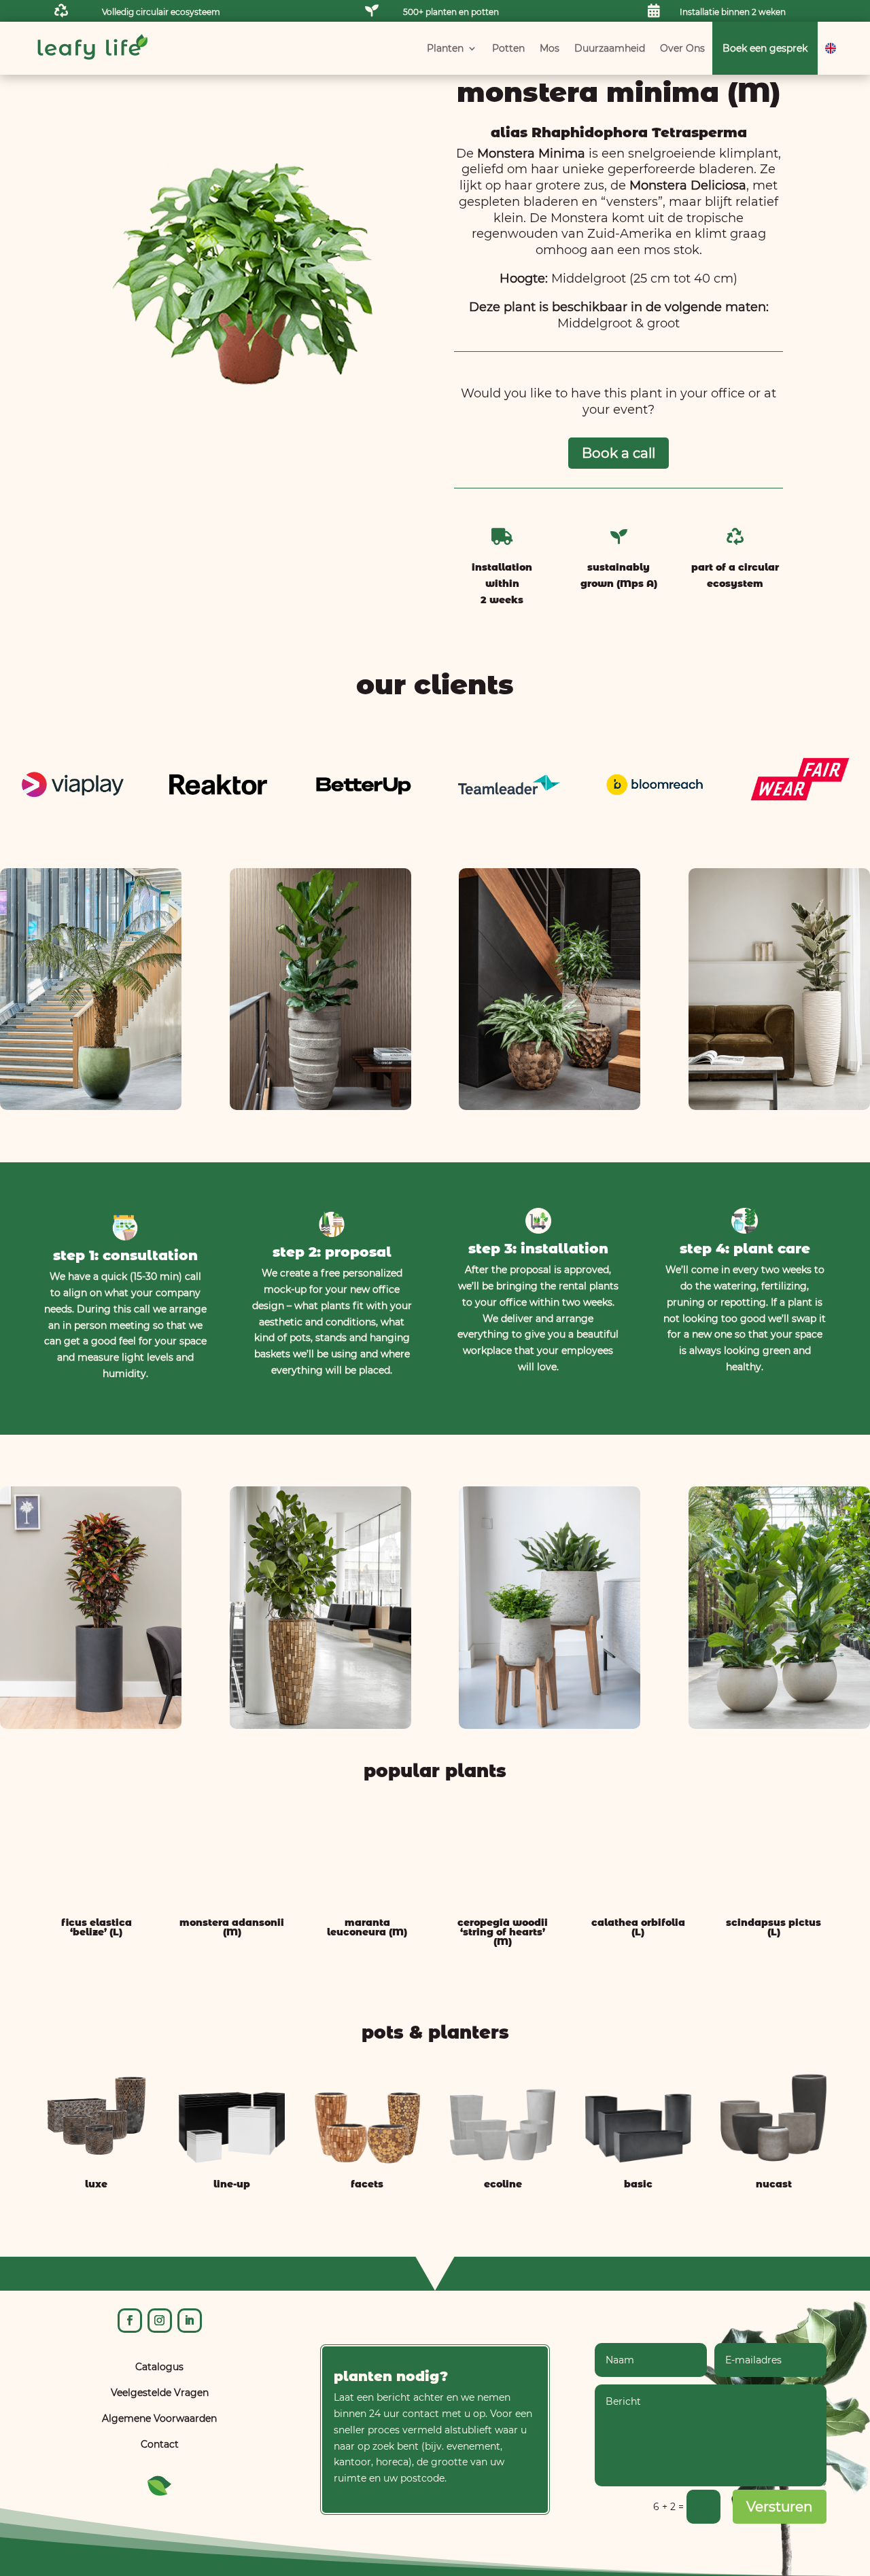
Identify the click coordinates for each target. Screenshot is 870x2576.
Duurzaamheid (610, 48)
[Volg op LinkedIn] (190, 2321)
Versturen (780, 2507)
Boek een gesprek (765, 48)
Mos (550, 48)
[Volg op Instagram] (160, 2321)
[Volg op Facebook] (130, 2321)
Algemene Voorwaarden (159, 2418)
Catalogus (159, 2367)
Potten (508, 48)
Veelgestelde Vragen (160, 2393)
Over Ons (682, 48)
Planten (445, 48)
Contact (160, 2444)
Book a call (619, 453)
